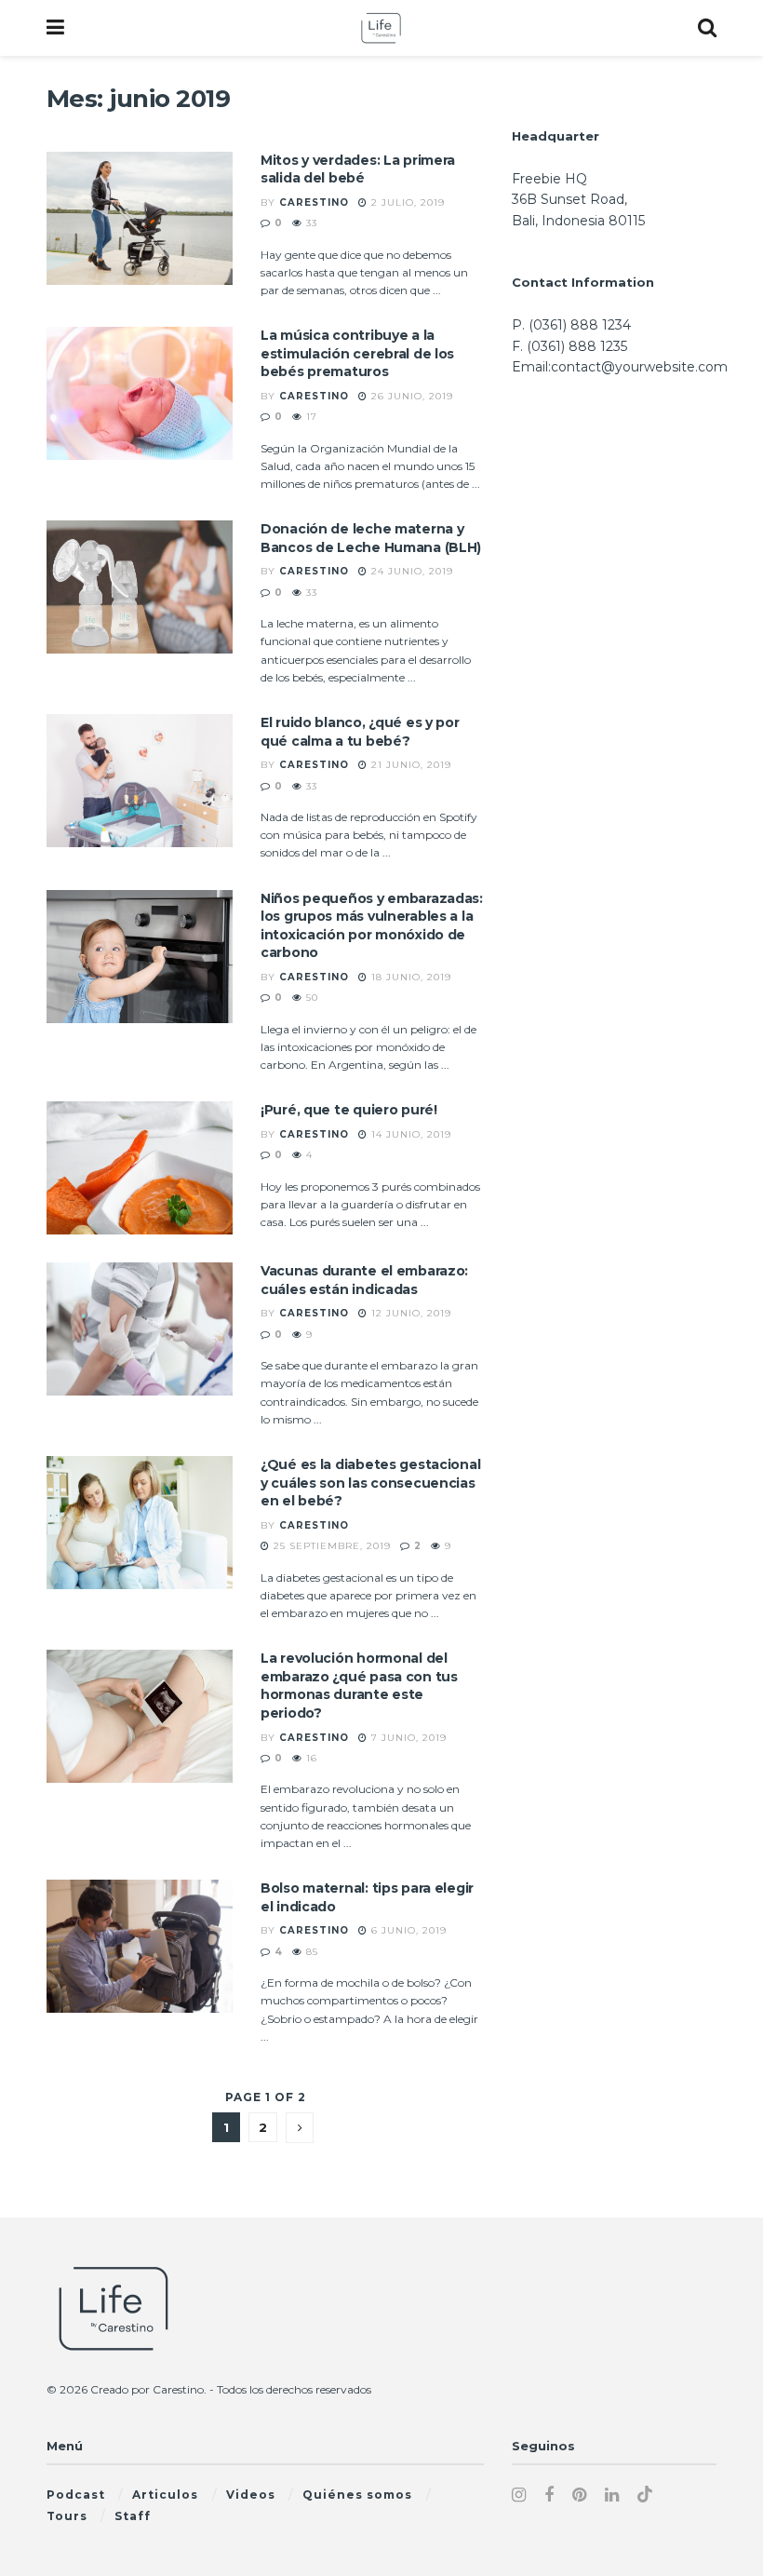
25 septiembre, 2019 (330, 1546)
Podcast (76, 2495)
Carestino (314, 202)
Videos (251, 2495)
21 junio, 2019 (409, 765)
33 (310, 223)
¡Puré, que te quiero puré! (349, 1110)
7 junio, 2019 (407, 1738)
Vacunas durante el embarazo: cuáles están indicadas (364, 1280)
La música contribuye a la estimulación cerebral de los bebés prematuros (357, 353)
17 (310, 417)
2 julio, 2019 (406, 202)
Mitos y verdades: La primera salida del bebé (358, 169)
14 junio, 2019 (409, 1134)
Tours (67, 2516)
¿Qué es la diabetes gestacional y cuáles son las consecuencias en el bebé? (370, 1483)
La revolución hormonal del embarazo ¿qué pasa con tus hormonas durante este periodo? (359, 1686)
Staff (133, 2516)
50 (310, 998)
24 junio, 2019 (410, 571)
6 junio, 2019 (407, 1930)
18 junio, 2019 (409, 977)
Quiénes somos (357, 2495)
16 (310, 1758)
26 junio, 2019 (410, 396)
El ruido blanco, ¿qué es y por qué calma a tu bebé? (360, 732)
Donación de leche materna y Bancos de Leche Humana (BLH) (371, 538)
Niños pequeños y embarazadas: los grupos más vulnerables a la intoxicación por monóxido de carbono (372, 926)
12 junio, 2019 (409, 1313)
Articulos (165, 2495)
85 (310, 1952)
